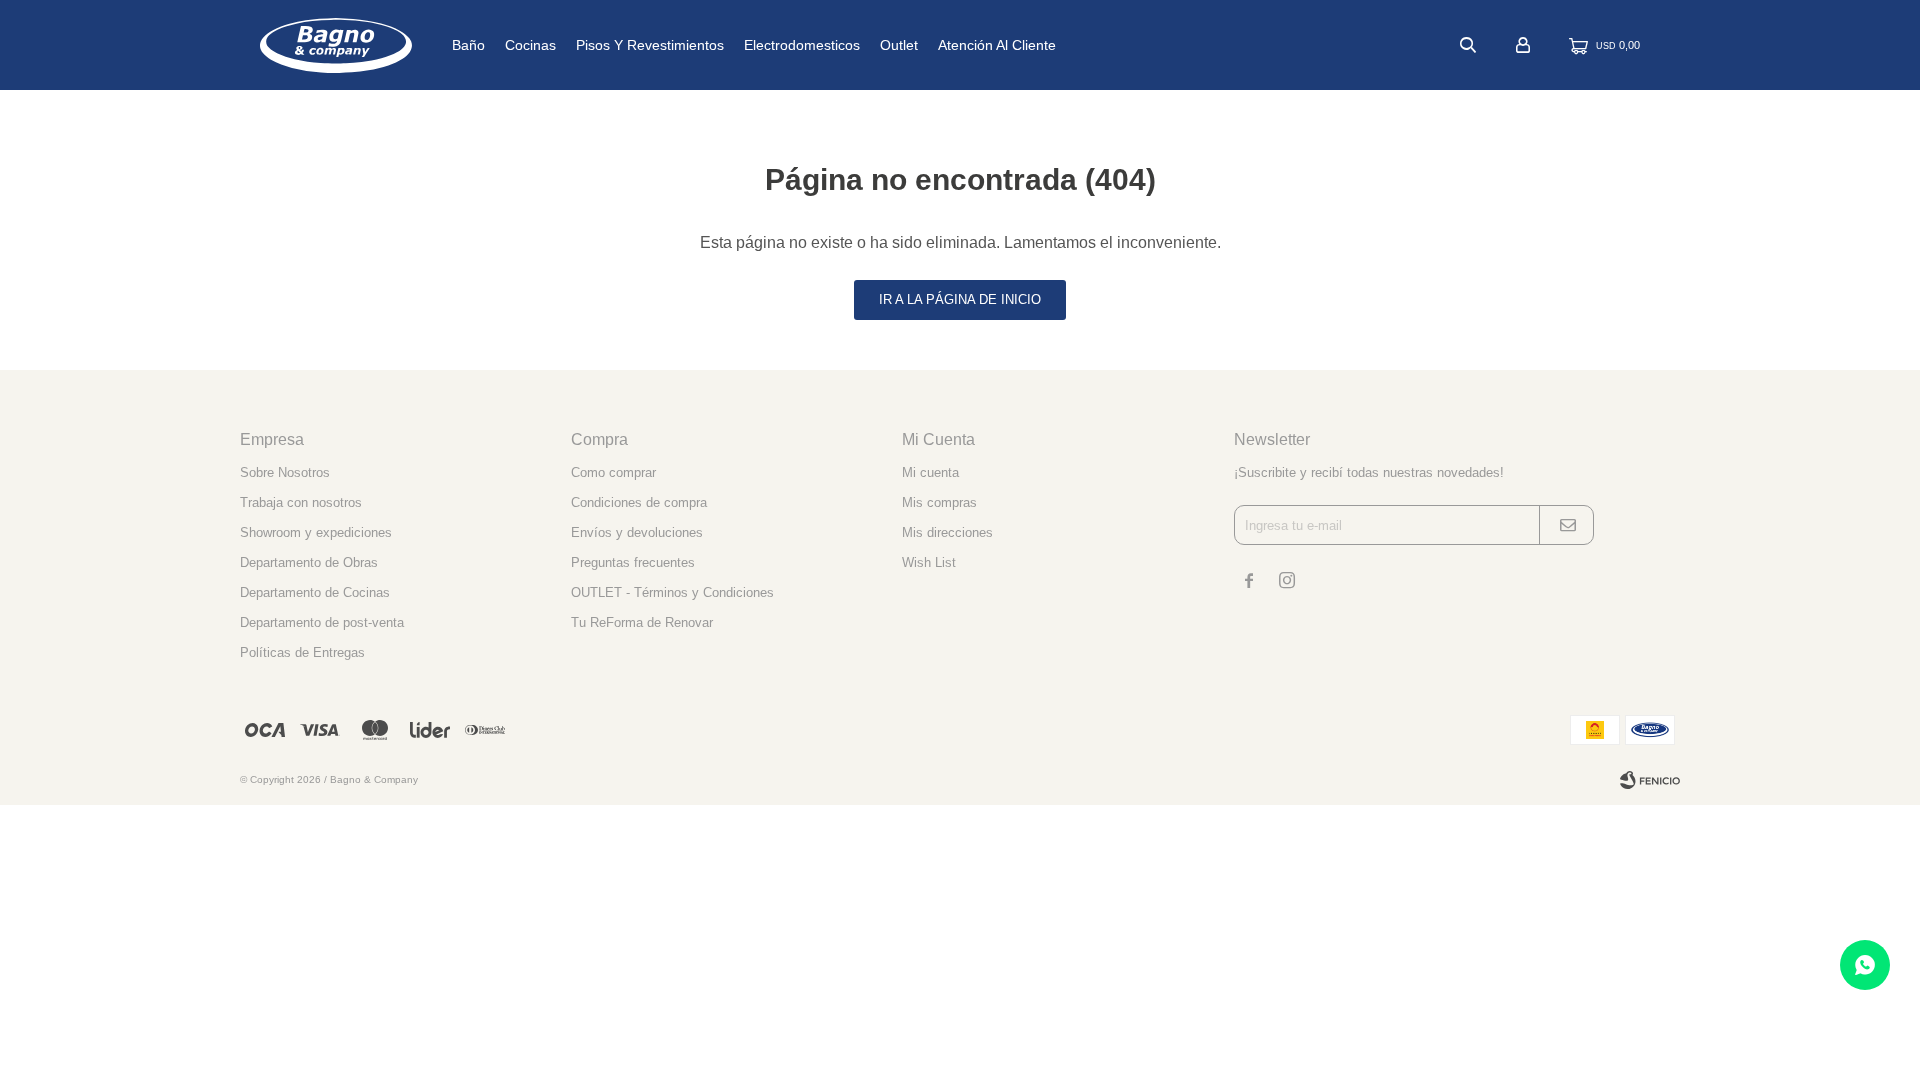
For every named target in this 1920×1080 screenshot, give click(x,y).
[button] (1468, 45)
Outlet (899, 45)
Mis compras (939, 502)
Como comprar (613, 472)
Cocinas (530, 45)
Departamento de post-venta (322, 622)
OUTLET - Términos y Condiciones (672, 592)
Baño (468, 45)
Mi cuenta (930, 472)
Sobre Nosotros (285, 472)
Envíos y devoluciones (637, 532)
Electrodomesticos (802, 45)
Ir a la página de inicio (960, 299)
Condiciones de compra (639, 502)
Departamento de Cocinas (315, 592)
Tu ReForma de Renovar (642, 622)
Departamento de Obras (309, 562)
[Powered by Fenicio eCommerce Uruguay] (1650, 780)
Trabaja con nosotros (301, 502)
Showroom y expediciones (316, 532)
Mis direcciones (947, 532)
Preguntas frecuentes (633, 562)
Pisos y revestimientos (650, 45)
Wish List (929, 562)
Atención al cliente (997, 45)
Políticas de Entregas (302, 652)
